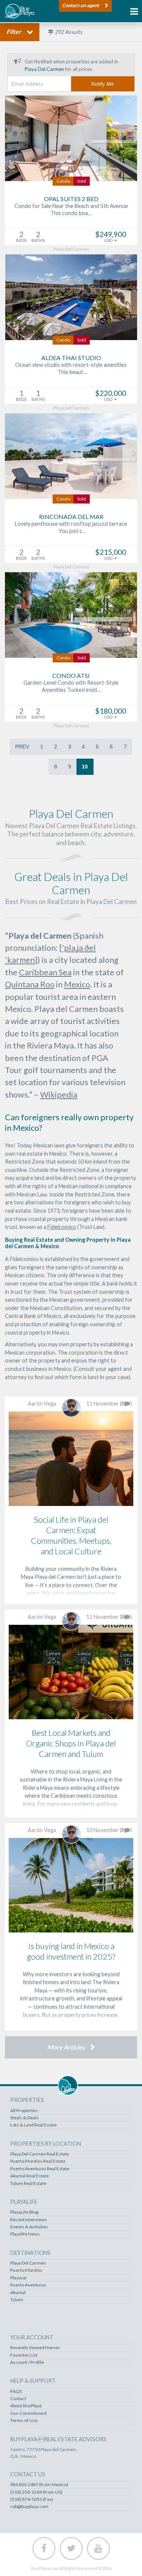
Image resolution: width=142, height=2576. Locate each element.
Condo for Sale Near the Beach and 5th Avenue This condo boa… (71, 209)
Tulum (17, 2300)
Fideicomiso (62, 1227)
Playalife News (25, 2234)
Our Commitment (29, 2413)
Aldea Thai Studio (71, 358)
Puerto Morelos (26, 2270)
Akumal (18, 2293)
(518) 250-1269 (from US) (36, 2492)
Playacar (19, 2278)
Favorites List (24, 2355)
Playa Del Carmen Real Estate (40, 2154)
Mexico (77, 984)
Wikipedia (59, 1095)
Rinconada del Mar (71, 517)
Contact (18, 2399)
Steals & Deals (24, 2118)
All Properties (24, 2111)
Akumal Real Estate (30, 2176)
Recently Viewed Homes (35, 2348)
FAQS (16, 2391)
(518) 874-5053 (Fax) (32, 2499)
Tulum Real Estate (28, 2183)
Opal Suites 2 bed (71, 199)
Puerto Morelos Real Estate (38, 2161)
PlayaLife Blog (24, 2212)
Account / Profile (27, 2362)
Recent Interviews (29, 2220)
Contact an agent (81, 6)
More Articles (66, 2047)
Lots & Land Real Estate (34, 2125)
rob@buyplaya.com (29, 2507)
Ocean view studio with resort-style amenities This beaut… (71, 368)
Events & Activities (29, 2227)
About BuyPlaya (26, 2406)
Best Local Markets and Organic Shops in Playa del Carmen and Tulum (71, 1743)
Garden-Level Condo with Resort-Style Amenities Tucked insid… (71, 686)
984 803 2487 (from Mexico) (39, 2485)
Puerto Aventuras (28, 2285)
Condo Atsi (71, 675)
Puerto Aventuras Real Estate (40, 2169)
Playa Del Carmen (28, 2263)
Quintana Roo (30, 984)
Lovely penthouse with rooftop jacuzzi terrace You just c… (71, 527)
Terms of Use (24, 2420)
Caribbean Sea (45, 972)
